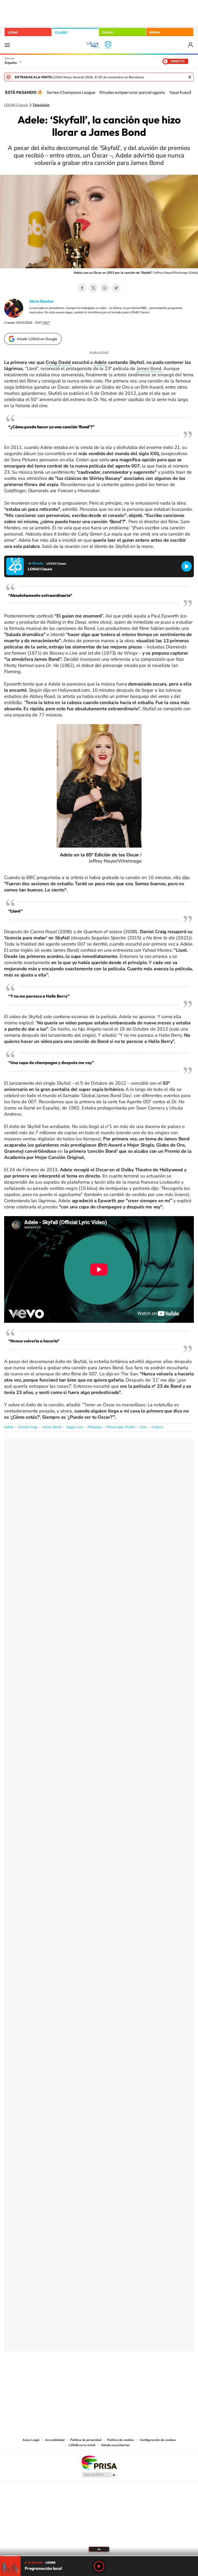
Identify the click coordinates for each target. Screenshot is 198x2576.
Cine (143, 1427)
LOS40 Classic (16, 105)
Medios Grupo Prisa (99, 2475)
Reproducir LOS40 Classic (187, 566)
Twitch (120, 2377)
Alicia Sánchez (42, 301)
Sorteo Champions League (71, 92)
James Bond (149, 369)
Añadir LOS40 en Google (37, 339)
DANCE (108, 32)
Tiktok (78, 2377)
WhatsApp (105, 288)
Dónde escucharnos (115, 2445)
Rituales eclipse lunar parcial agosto (132, 92)
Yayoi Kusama (182, 92)
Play (99, 2566)
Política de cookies (121, 2440)
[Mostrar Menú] (7, 45)
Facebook (82, 288)
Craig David (59, 362)
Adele (100, 362)
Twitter (93, 288)
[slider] (99, 2556)
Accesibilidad (55, 2440)
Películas (95, 1427)
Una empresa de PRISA (99, 2462)
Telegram (116, 288)
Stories (130, 2377)
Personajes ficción (121, 1427)
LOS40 (13, 32)
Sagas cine (75, 1427)
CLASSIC (61, 32)
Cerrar (190, 77)
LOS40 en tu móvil (82, 2445)
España (11, 63)
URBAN (155, 32)
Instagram (68, 2377)
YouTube (89, 2377)
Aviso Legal (31, 2440)
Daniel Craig (28, 1427)
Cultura (157, 1427)
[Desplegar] (99, 2549)
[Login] (191, 45)
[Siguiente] (190, 92)
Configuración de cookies (158, 2440)
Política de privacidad (86, 2440)
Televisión (41, 105)
